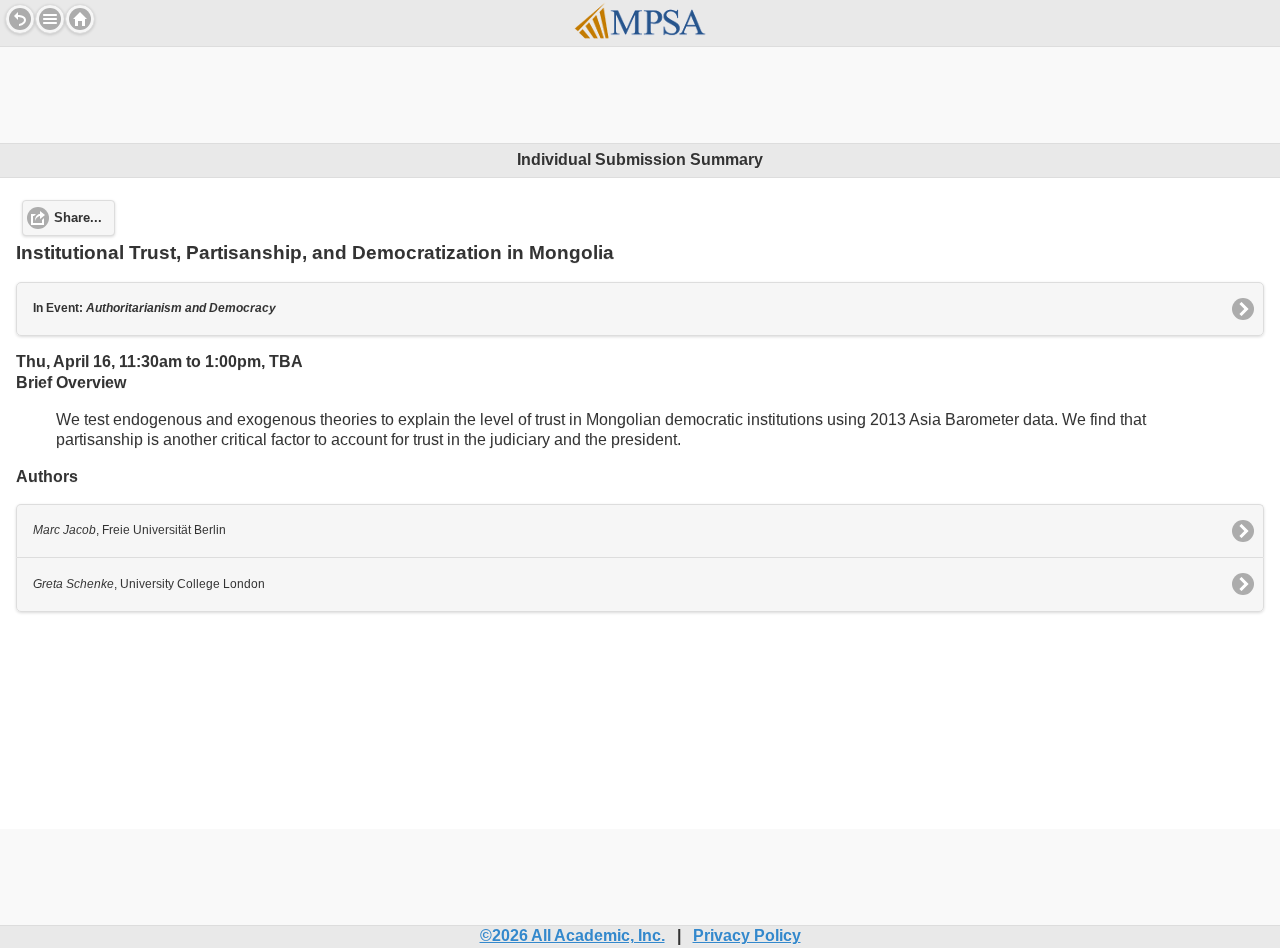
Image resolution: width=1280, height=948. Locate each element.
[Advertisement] (640, 92)
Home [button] (80, 19)
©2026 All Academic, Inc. (572, 935)
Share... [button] (78, 218)
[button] (50, 19)
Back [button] (20, 19)
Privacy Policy (747, 935)
